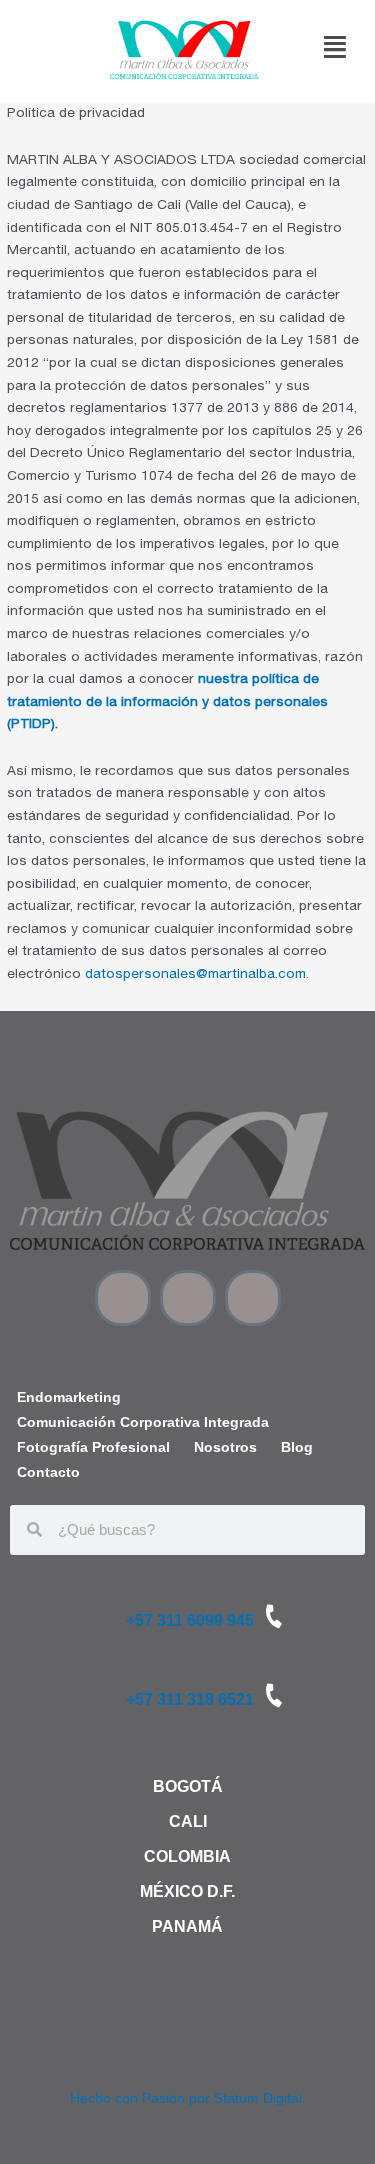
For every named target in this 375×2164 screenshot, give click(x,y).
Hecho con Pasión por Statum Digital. (188, 2098)
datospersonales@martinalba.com (195, 975)
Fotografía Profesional (93, 1447)
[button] (336, 48)
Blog (297, 1447)
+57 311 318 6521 (190, 1699)
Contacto (48, 1472)
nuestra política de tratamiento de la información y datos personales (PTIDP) (167, 702)
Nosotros (225, 1447)
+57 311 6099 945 (190, 1620)
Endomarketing (69, 1397)
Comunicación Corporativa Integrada (143, 1422)
